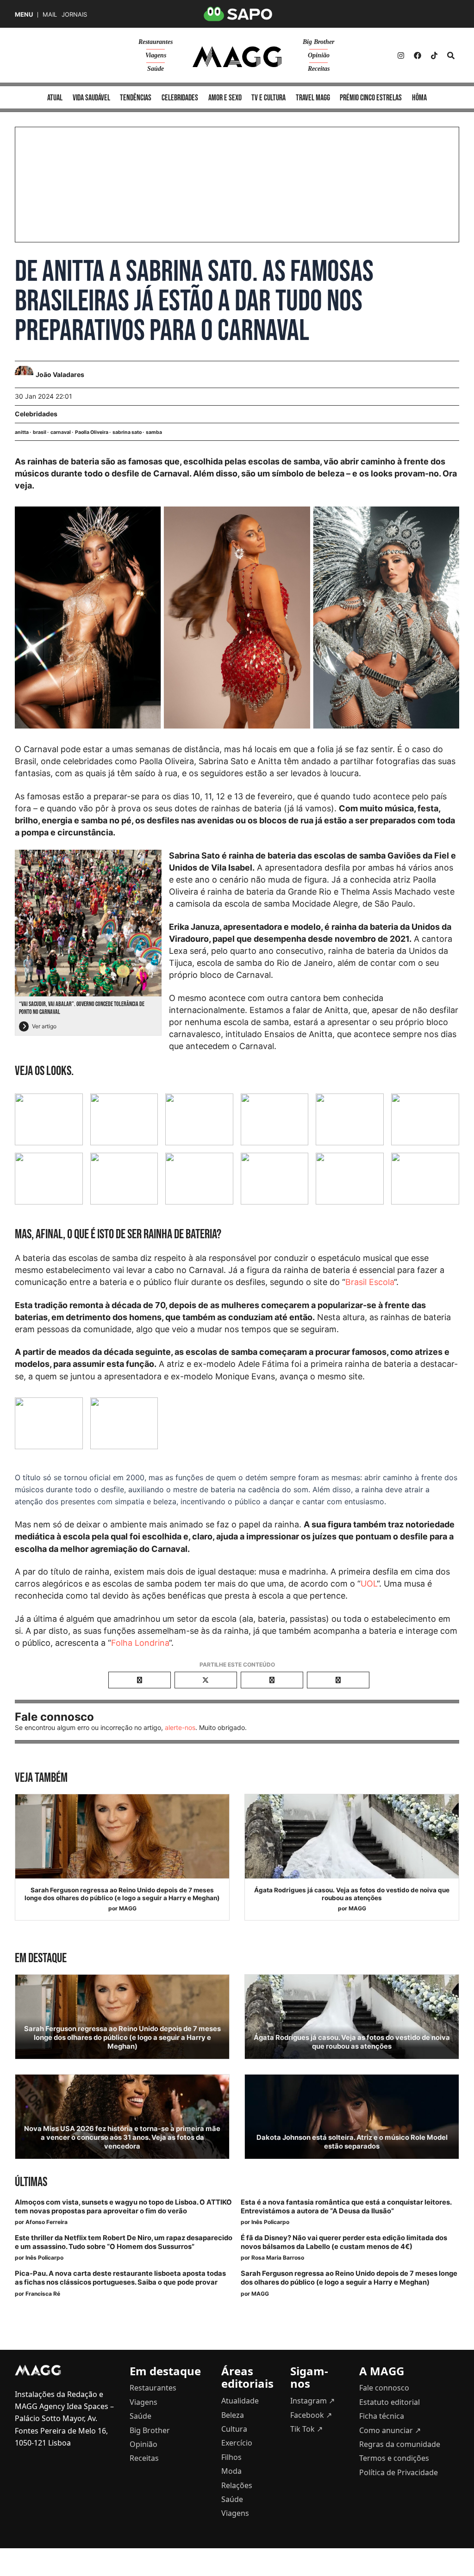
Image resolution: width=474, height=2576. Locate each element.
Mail (50, 15)
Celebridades (36, 414)
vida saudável (91, 98)
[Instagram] (401, 56)
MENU (24, 15)
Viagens (156, 55)
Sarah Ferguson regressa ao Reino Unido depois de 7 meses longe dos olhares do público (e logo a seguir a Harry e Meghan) (122, 1894)
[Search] (451, 56)
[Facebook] (418, 56)
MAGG (128, 1908)
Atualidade (240, 2401)
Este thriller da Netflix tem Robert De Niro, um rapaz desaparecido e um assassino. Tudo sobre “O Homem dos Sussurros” (124, 2242)
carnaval (61, 432)
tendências (136, 98)
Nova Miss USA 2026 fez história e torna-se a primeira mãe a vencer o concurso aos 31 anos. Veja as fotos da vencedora (122, 2137)
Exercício (237, 2443)
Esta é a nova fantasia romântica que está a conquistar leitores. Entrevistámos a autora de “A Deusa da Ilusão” (346, 2207)
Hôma (419, 98)
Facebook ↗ (311, 2415)
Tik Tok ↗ (306, 2429)
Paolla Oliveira (92, 432)
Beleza (233, 2415)
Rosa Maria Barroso (278, 2258)
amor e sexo (225, 98)
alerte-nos (180, 1727)
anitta (22, 432)
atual (55, 98)
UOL (369, 1584)
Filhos (231, 2457)
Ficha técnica (382, 2416)
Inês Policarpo (270, 2222)
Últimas (31, 2182)
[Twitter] (434, 56)
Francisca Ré (43, 2294)
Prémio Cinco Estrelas (371, 98)
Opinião (319, 55)
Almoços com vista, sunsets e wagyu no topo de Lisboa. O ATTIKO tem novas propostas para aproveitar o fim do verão (123, 2207)
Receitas (319, 69)
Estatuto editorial (390, 2402)
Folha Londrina (140, 1643)
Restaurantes (156, 42)
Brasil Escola (370, 1282)
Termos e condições (394, 2458)
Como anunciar (390, 2430)
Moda (231, 2471)
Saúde (156, 69)
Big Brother (318, 42)
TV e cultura (268, 98)
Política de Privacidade (399, 2472)
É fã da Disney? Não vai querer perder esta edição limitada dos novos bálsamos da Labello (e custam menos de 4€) (344, 2242)
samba (154, 432)
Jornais (74, 15)
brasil (40, 432)
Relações (237, 2485)
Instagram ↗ (312, 2401)
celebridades (180, 98)
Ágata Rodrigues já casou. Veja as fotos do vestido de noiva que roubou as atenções (352, 1894)
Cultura (234, 2429)
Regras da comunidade (400, 2444)
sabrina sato (127, 432)
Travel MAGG (313, 98)
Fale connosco (384, 2388)
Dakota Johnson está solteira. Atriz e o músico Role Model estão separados (352, 2142)
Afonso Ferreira (47, 2222)
